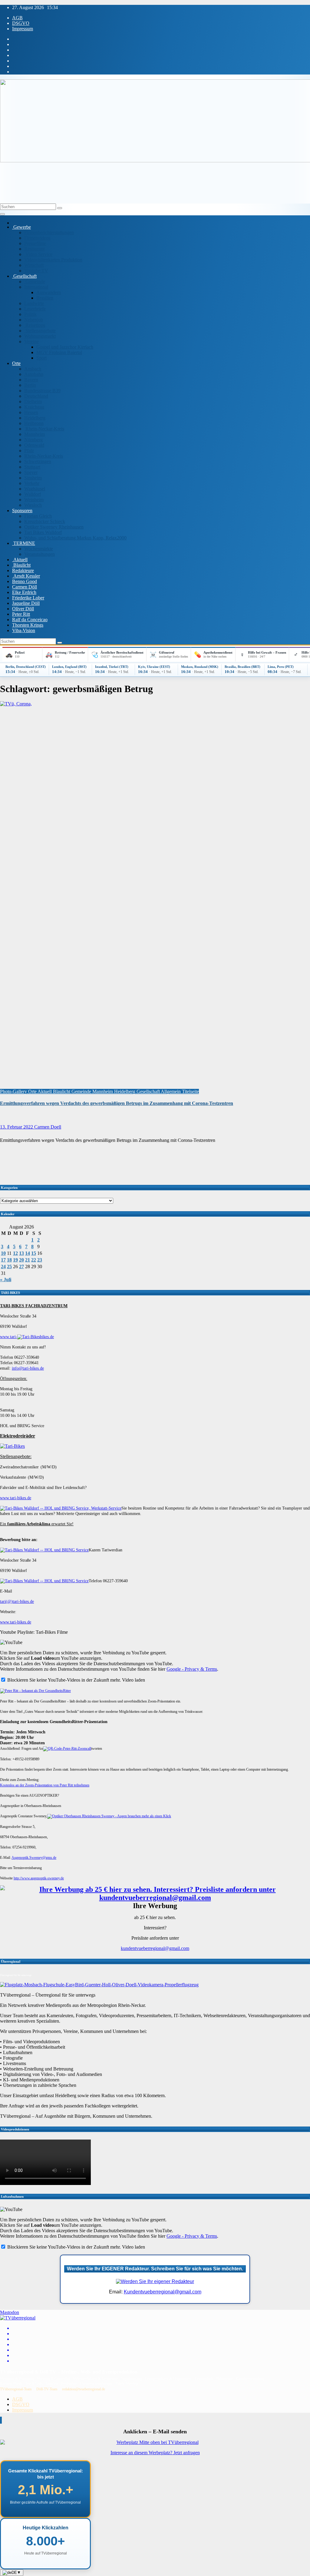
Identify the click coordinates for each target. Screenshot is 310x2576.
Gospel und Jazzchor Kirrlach (65, 347)
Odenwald (34, 445)
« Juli (6, 1280)
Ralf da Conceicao (30, 620)
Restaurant (34, 249)
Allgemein (171, 1091)
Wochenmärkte (39, 549)
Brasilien (45, 298)
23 (40, 1260)
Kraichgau (34, 407)
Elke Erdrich (24, 592)
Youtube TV (36, 271)
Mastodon (10, 2312)
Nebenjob (34, 320)
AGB (17, 18)
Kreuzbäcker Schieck (45, 521)
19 (15, 1260)
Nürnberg (33, 440)
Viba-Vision (24, 630)
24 (3, 1266)
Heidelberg (35, 418)
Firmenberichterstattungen (49, 232)
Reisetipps (35, 325)
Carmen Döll (25, 587)
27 (21, 1266)
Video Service (38, 254)
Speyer (31, 472)
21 (28, 1260)
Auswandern (49, 292)
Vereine (31, 341)
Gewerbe (21, 227)
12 (15, 1253)
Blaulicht (21, 565)
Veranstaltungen (40, 554)
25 (9, 1266)
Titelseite (190, 1091)
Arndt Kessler (26, 576)
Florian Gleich (38, 516)
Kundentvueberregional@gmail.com (163, 2292)
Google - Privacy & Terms (192, 1669)
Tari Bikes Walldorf (43, 532)
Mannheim (35, 434)
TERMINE (24, 543)
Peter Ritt (21, 614)
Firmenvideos (37, 238)
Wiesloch (33, 505)
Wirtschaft (34, 265)
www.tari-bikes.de (16, 1498)
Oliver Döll (23, 609)
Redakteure (23, 570)
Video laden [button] (134, 1680)
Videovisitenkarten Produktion (53, 260)
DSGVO (21, 23)
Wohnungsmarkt (40, 336)
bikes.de (47, 1337)
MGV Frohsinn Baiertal (59, 352)
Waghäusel (35, 489)
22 (34, 1260)
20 (21, 1260)
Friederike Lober (28, 598)
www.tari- (9, 1337)
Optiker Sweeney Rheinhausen (54, 527)
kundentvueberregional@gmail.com (155, 1948)
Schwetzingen (38, 461)
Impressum (23, 29)
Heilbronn (34, 423)
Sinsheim (33, 478)
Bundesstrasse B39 (42, 391)
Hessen (31, 412)
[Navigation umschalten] (2, 214)
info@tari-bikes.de (28, 1368)
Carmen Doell (48, 1127)
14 (28, 1253)
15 (34, 1253)
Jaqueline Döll (26, 603)
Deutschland (36, 396)
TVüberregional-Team (16, 2389)
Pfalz (29, 451)
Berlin (30, 385)
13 (21, 1253)
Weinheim (34, 500)
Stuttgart (32, 467)
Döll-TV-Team (47, 2389)
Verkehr (32, 483)
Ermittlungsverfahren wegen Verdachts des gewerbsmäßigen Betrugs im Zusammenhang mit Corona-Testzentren (117, 1103)
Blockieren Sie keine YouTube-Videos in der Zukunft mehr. (63, 1680)
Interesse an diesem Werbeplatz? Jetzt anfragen (155, 2453)
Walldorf (33, 494)
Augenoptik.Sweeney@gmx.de (34, 1858)
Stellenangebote (40, 331)
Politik (30, 314)
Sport (41, 358)
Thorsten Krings (28, 625)
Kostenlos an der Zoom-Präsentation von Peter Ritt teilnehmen (45, 1785)
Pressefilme (35, 243)
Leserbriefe (35, 309)
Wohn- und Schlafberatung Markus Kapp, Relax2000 (75, 538)
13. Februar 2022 (17, 1127)
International (36, 287)
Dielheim (33, 401)
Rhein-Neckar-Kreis (44, 429)
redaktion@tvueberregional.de (84, 2389)
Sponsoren (22, 511)
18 (9, 1260)
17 (3, 1260)
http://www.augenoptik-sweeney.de (39, 1878)
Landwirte (34, 303)
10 (3, 1253)
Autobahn (34, 374)
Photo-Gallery (14, 1091)
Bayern (31, 380)
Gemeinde (35, 282)
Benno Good (25, 581)
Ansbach (33, 369)
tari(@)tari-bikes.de (17, 1601)
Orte (16, 363)
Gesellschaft (24, 276)
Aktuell (20, 560)
